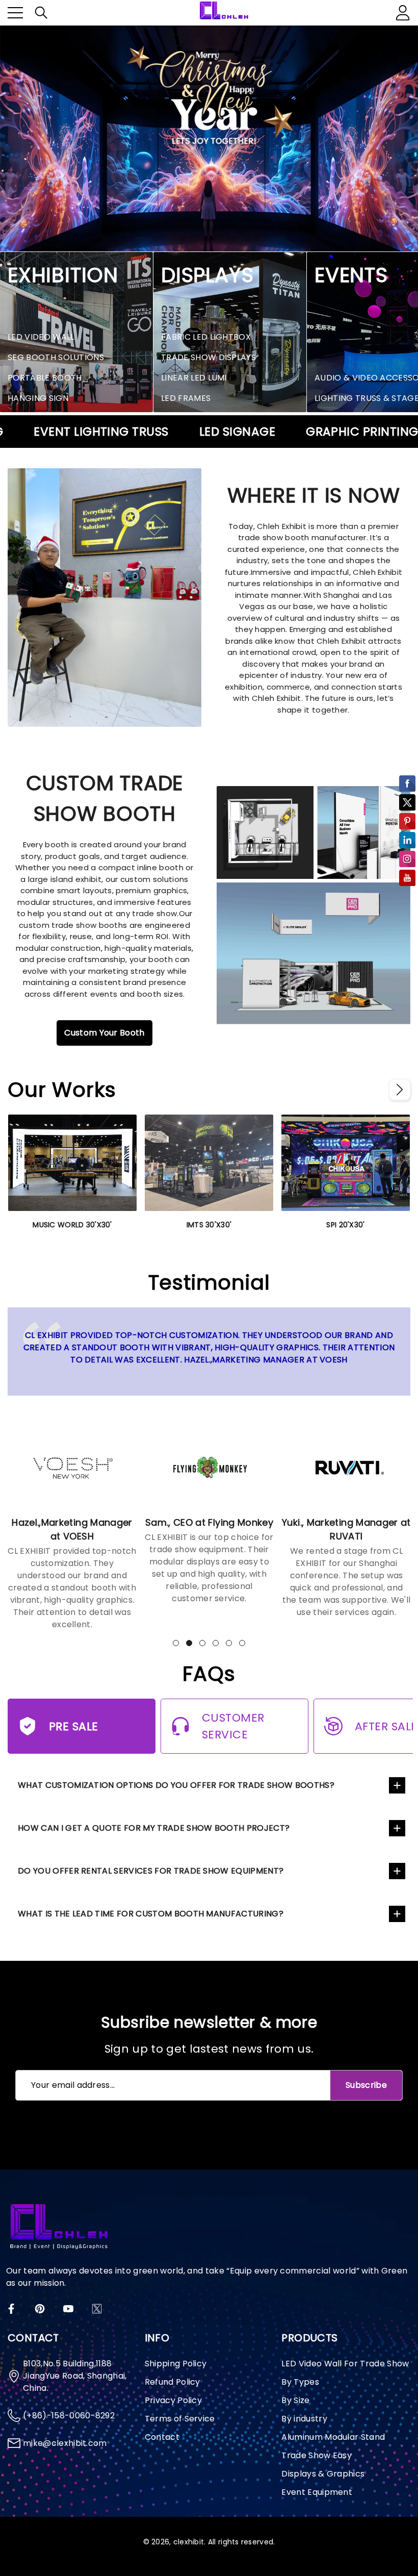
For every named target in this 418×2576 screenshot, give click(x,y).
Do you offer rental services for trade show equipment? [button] (151, 1871)
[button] (41, 13)
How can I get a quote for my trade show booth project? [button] (154, 1828)
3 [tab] (202, 1643)
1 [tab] (176, 1643)
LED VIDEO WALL (41, 337)
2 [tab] (189, 1643)
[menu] (15, 13)
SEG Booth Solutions (56, 357)
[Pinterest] (40, 2309)
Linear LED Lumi (194, 378)
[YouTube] (68, 2309)
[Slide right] (400, 1090)
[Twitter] (97, 2309)
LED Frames (186, 398)
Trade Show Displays (208, 357)
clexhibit (189, 2542)
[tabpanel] (72, 1520)
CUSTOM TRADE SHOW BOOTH (105, 798)
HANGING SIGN (38, 398)
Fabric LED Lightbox (206, 337)
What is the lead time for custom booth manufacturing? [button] (151, 1914)
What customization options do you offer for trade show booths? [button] (176, 1785)
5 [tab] (229, 1643)
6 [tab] (242, 1643)
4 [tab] (216, 1643)
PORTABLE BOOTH (45, 378)
